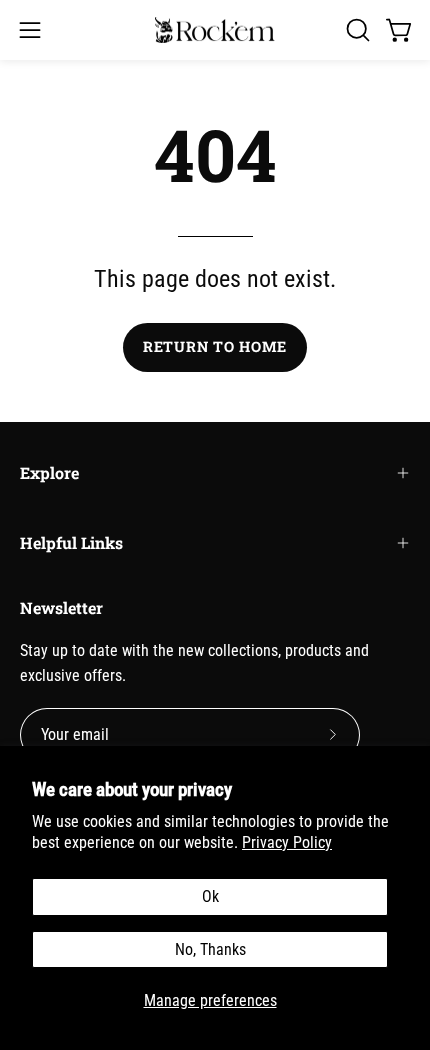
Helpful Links (71, 542)
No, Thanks (210, 949)
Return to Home (215, 346)
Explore (49, 472)
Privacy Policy (287, 842)
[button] (356, 30)
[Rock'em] (215, 30)
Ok (210, 896)
